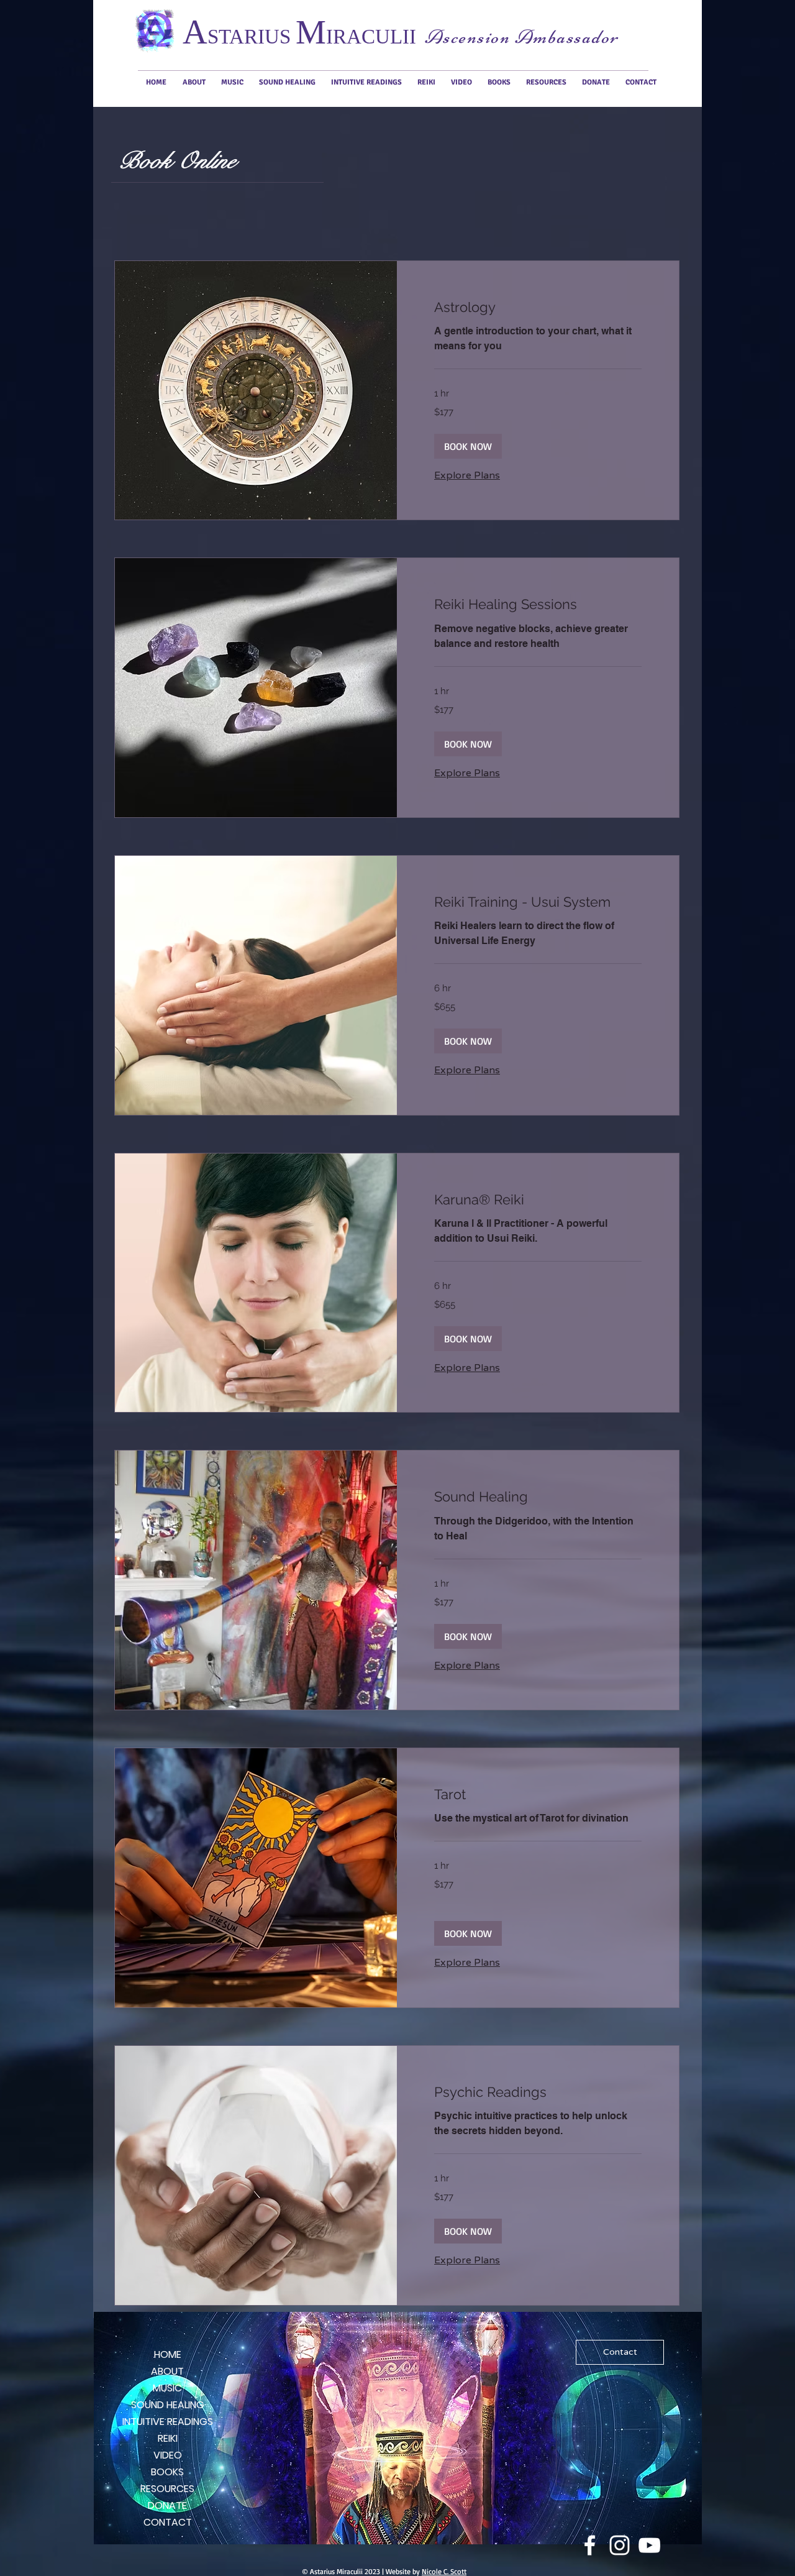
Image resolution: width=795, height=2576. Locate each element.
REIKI (168, 2438)
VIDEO (168, 2455)
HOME (168, 2354)
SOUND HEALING (168, 2405)
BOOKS (167, 2472)
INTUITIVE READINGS (167, 2422)
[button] (468, 446)
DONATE (167, 2505)
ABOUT (167, 2371)
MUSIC (167, 2388)
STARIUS (252, 37)
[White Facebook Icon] (590, 2545)
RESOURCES (167, 2489)
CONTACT (168, 2522)
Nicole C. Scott (444, 2571)
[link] (538, 307)
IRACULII (371, 37)
